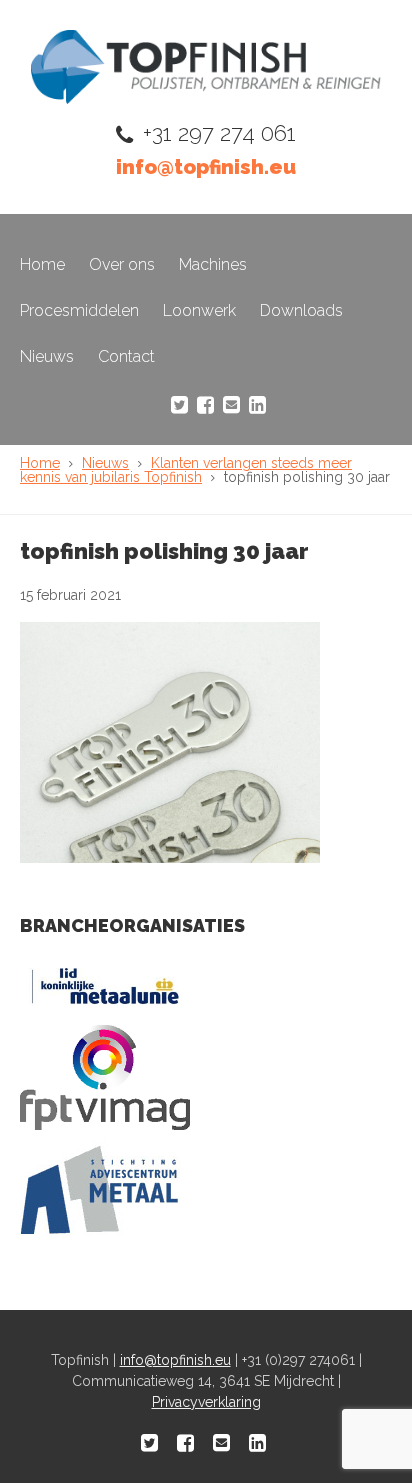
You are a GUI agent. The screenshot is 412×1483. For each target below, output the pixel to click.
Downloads (301, 310)
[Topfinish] (206, 98)
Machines (213, 264)
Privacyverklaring (206, 1402)
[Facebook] (205, 405)
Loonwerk (199, 310)
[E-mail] (231, 405)
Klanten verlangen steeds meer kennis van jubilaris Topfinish (186, 470)
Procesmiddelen (79, 310)
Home (42, 264)
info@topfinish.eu (206, 167)
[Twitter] (179, 405)
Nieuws (47, 356)
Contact (126, 356)
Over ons (122, 264)
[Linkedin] (257, 405)
